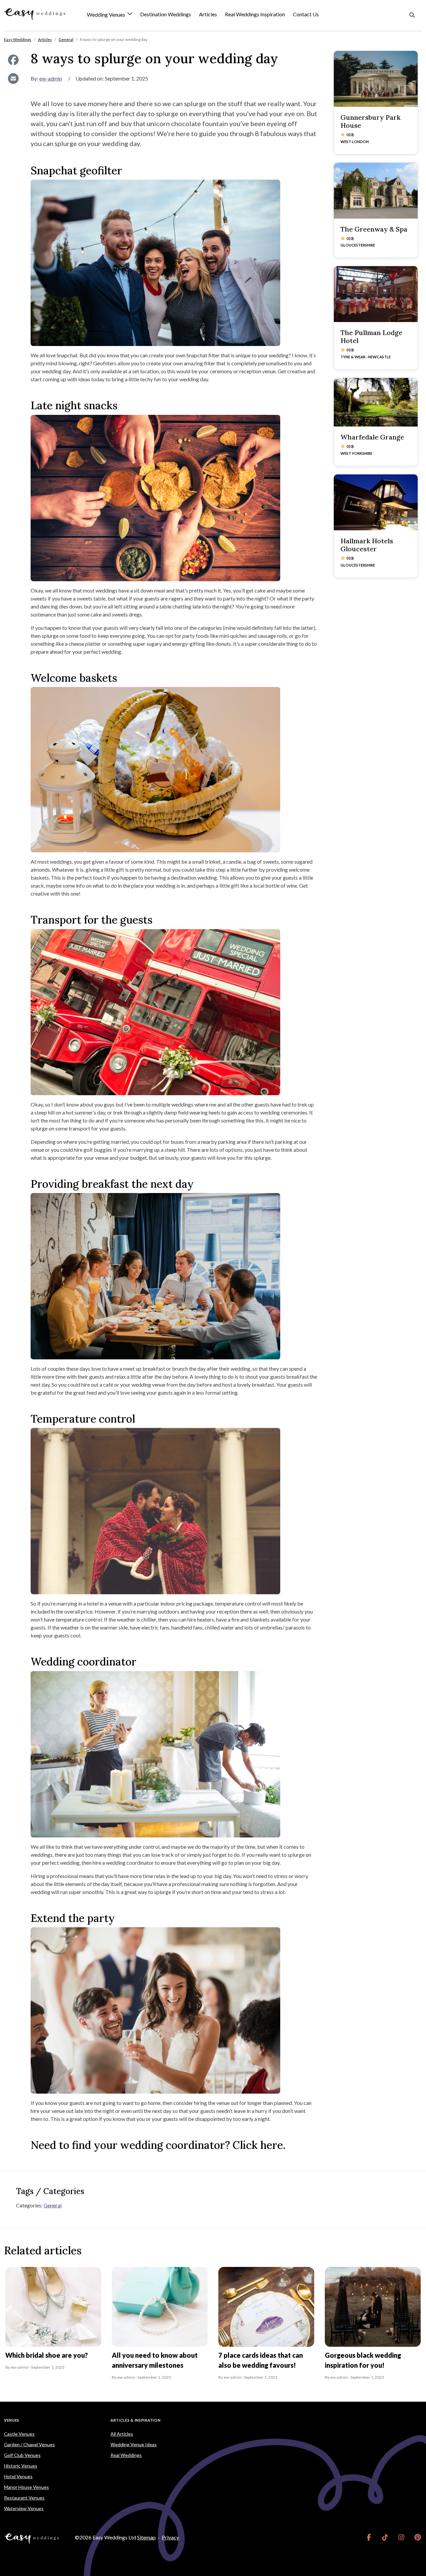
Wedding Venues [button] (106, 15)
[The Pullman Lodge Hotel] (376, 294)
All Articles (122, 2434)
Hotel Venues (18, 2476)
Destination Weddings (166, 14)
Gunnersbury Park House (370, 121)
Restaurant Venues (24, 2498)
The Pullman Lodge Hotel (371, 337)
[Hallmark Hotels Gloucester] (376, 502)
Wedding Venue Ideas (134, 2444)
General (53, 2205)
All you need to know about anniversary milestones (155, 2360)
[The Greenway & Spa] (376, 191)
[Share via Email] (13, 79)
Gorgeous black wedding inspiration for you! (363, 2360)
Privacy (170, 2537)
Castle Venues (19, 2434)
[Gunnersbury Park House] (376, 79)
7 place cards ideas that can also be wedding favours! (261, 2360)
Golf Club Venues (22, 2455)
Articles (208, 14)
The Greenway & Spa (374, 229)
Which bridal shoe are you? (47, 2355)
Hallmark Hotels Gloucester (367, 545)
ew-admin (51, 78)
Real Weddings (126, 2455)
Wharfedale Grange (372, 437)
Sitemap (146, 2537)
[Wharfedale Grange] (376, 402)
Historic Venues (21, 2466)
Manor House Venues (26, 2487)
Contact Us (306, 14)
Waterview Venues (24, 2508)
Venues (12, 2420)
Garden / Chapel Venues (29, 2444)
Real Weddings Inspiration (255, 14)
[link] (369, 2537)
